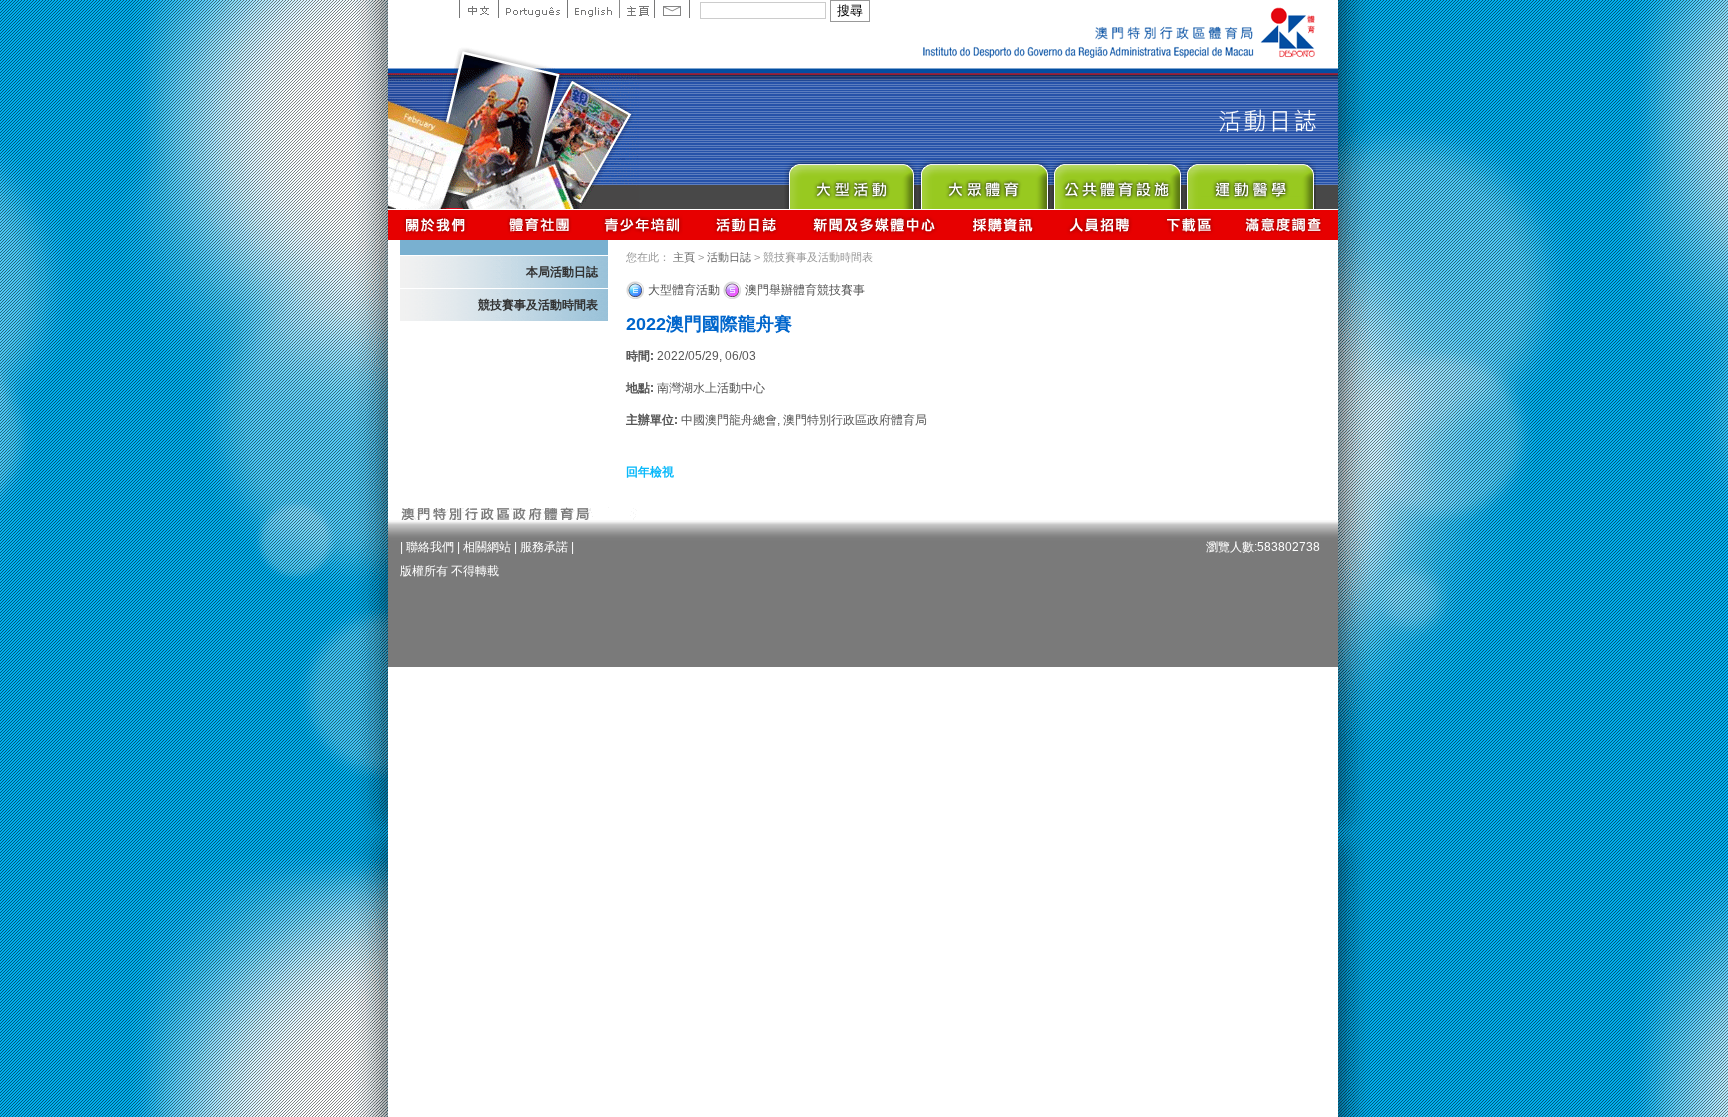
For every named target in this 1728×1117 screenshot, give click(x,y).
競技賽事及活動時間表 (538, 305)
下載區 (1188, 224)
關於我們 (439, 224)
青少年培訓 (643, 224)
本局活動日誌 (562, 272)
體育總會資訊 (539, 224)
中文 (478, 9)
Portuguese (532, 9)
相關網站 (487, 547)
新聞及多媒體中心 (875, 224)
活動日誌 (747, 224)
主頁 (636, 9)
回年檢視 (650, 472)
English (593, 9)
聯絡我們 (430, 547)
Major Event (850, 181)
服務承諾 (544, 547)
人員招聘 (1099, 224)
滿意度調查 (1284, 224)
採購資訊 (1002, 224)
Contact (672, 9)
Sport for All (983, 181)
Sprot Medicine (1249, 181)
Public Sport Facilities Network (1116, 181)
